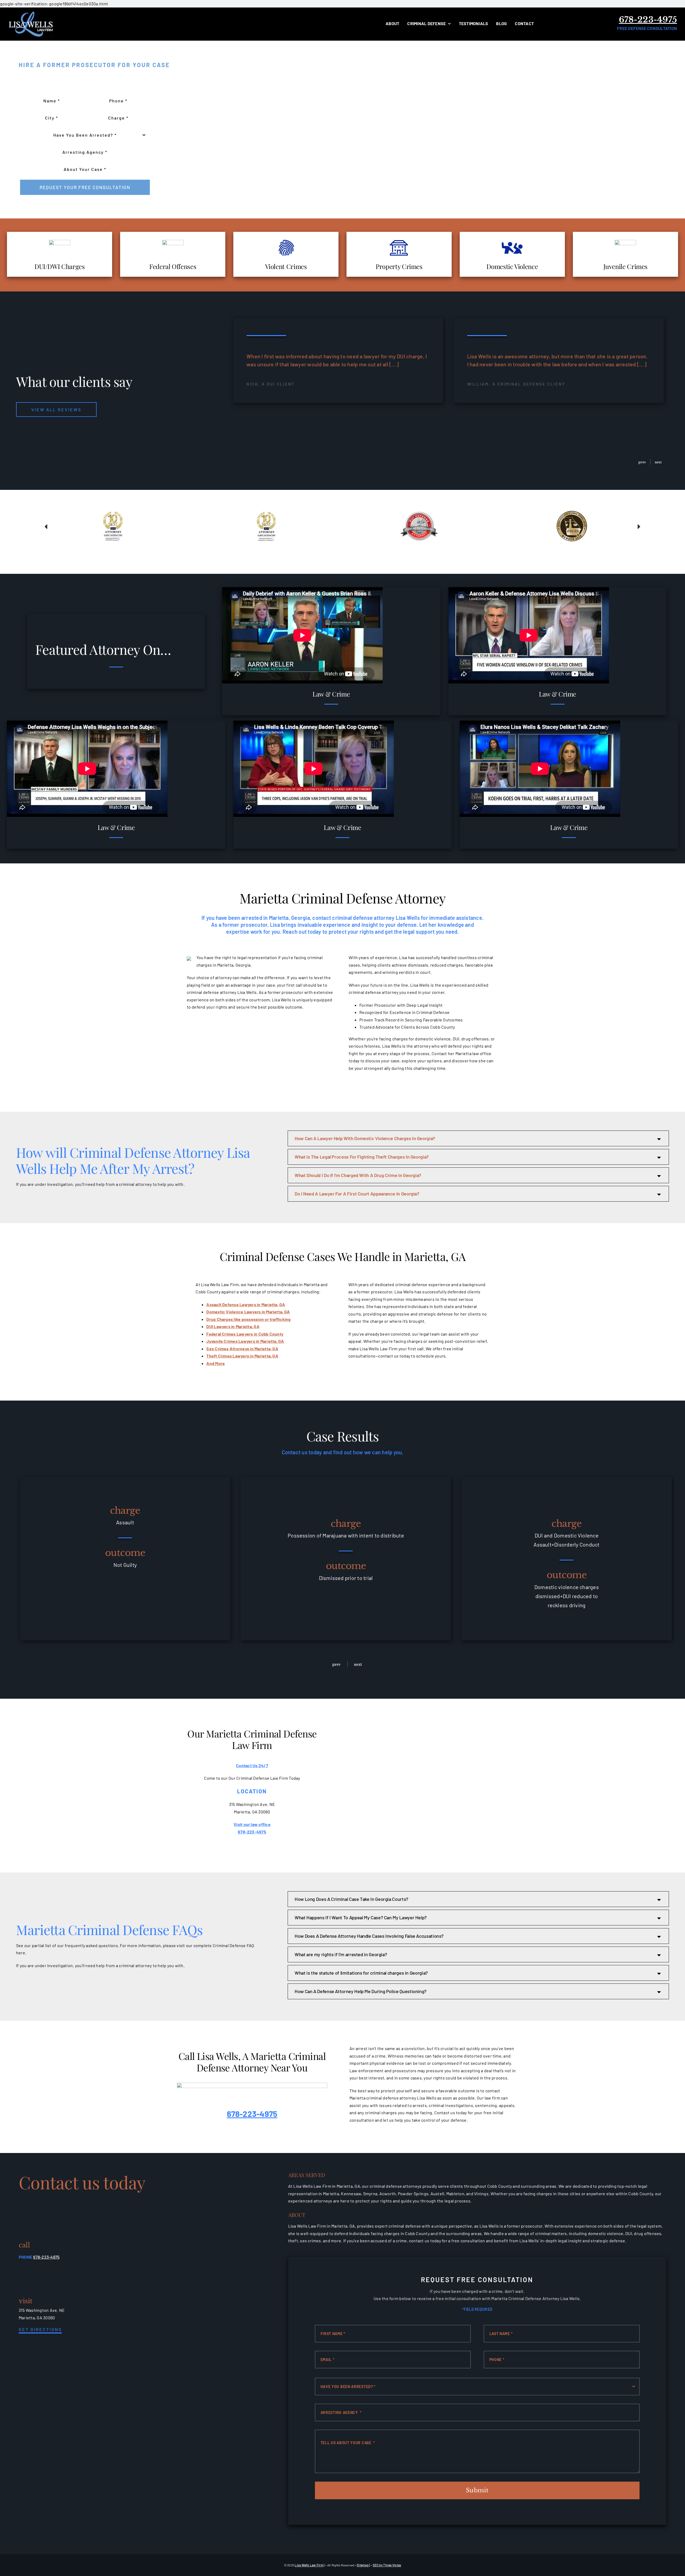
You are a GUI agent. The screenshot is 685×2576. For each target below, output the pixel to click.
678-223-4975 (648, 20)
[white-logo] (31, 12)
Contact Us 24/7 (252, 1765)
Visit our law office (252, 1824)
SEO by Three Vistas (387, 2565)
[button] (640, 462)
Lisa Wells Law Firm (309, 2565)
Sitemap (363, 2565)
